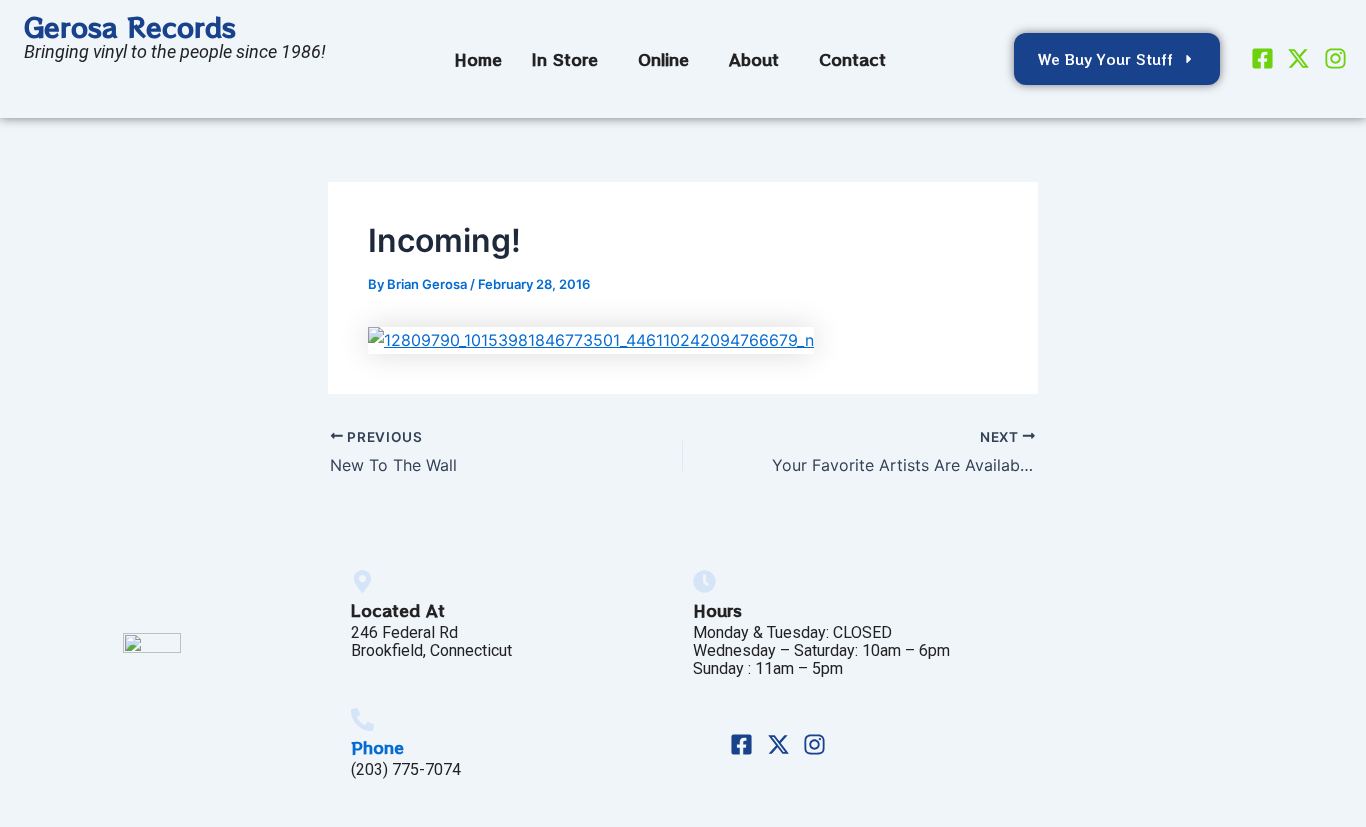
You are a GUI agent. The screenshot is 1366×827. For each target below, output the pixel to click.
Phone (377, 747)
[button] (570, 59)
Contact (852, 59)
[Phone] (362, 719)
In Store (565, 59)
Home (478, 59)
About (754, 59)
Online (663, 59)
